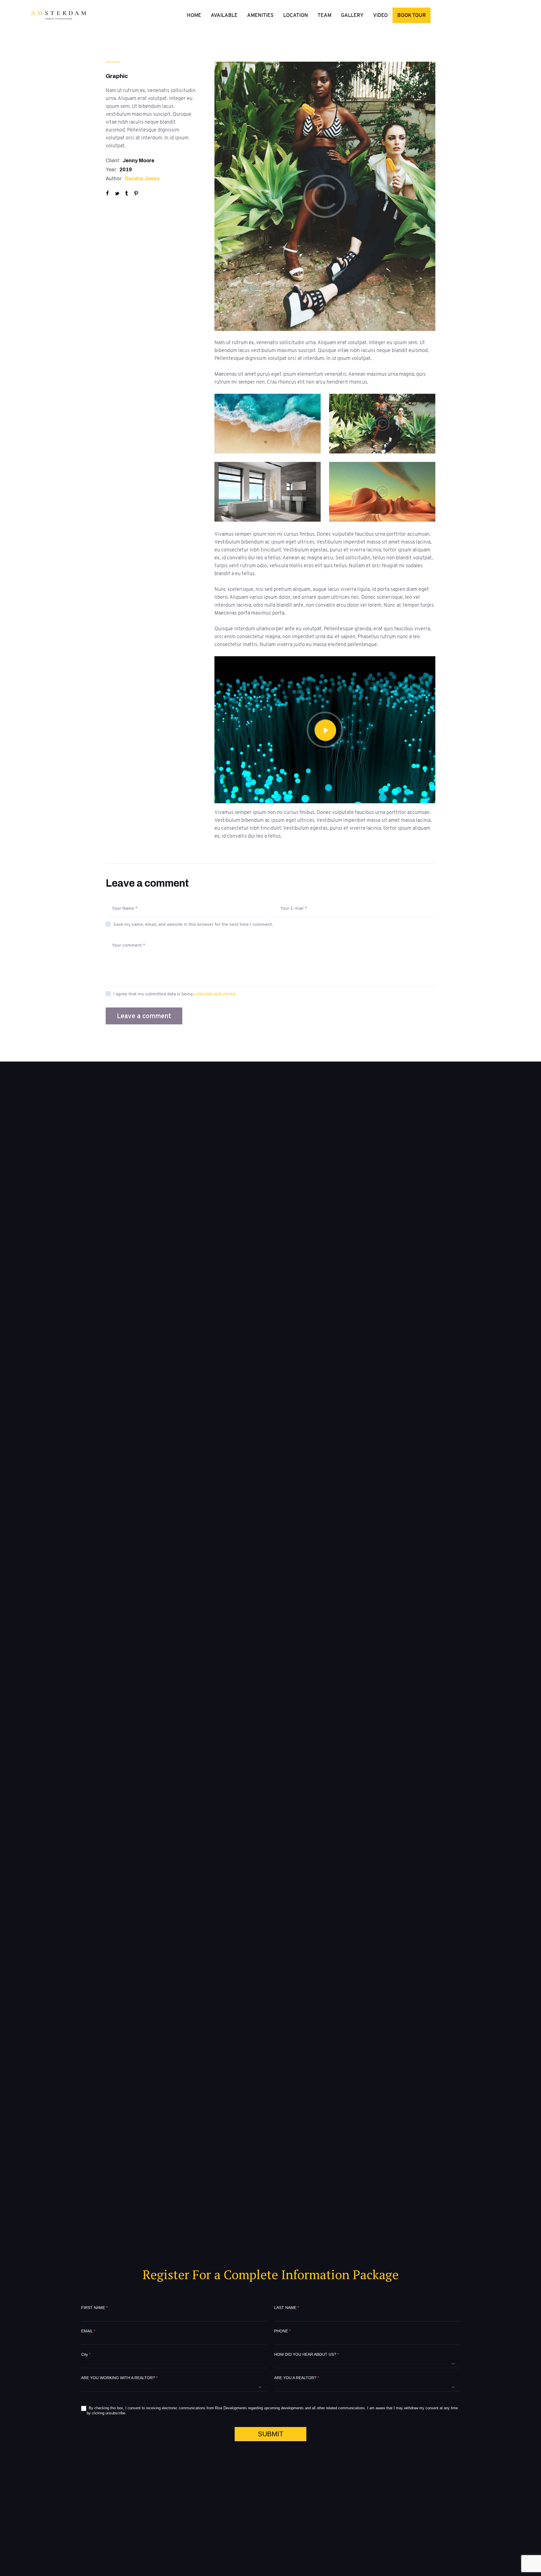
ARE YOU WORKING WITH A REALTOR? (119, 2378)
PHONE (282, 2331)
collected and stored (215, 994)
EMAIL (88, 2331)
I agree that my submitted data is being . (175, 994)
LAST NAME (287, 2308)
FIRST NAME (94, 2308)
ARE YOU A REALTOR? (297, 2378)
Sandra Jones (142, 179)
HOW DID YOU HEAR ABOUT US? (306, 2354)
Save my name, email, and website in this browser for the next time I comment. (193, 924)
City (86, 2354)
